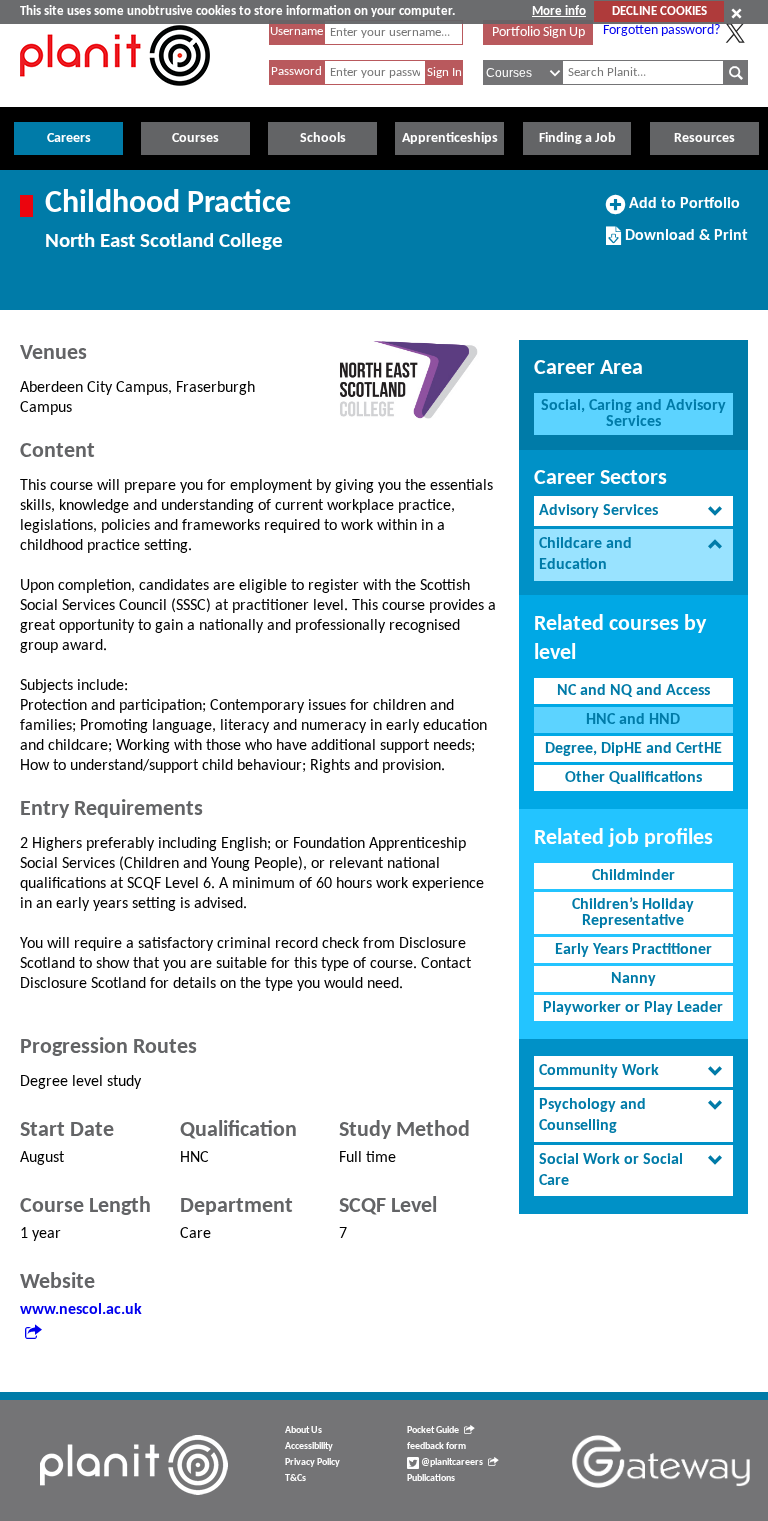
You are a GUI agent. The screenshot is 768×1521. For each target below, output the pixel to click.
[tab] (633, 511)
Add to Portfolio (682, 211)
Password (296, 71)
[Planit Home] (115, 97)
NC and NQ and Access (633, 691)
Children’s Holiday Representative (633, 913)
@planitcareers (451, 1462)
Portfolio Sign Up (538, 32)
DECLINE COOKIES (659, 11)
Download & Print (684, 243)
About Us (303, 1430)
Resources (704, 138)
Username (296, 31)
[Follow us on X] (735, 33)
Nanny (633, 979)
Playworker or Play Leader (633, 1008)
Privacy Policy (312, 1462)
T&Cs (295, 1478)
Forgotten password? (661, 30)
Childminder (633, 876)
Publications (431, 1478)
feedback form (436, 1446)
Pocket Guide (433, 1430)
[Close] (736, 13)
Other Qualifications (633, 778)
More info (559, 11)
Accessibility (309, 1446)
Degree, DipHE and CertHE (633, 749)
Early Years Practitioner (633, 950)
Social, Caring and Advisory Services (633, 414)
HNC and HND (633, 720)
